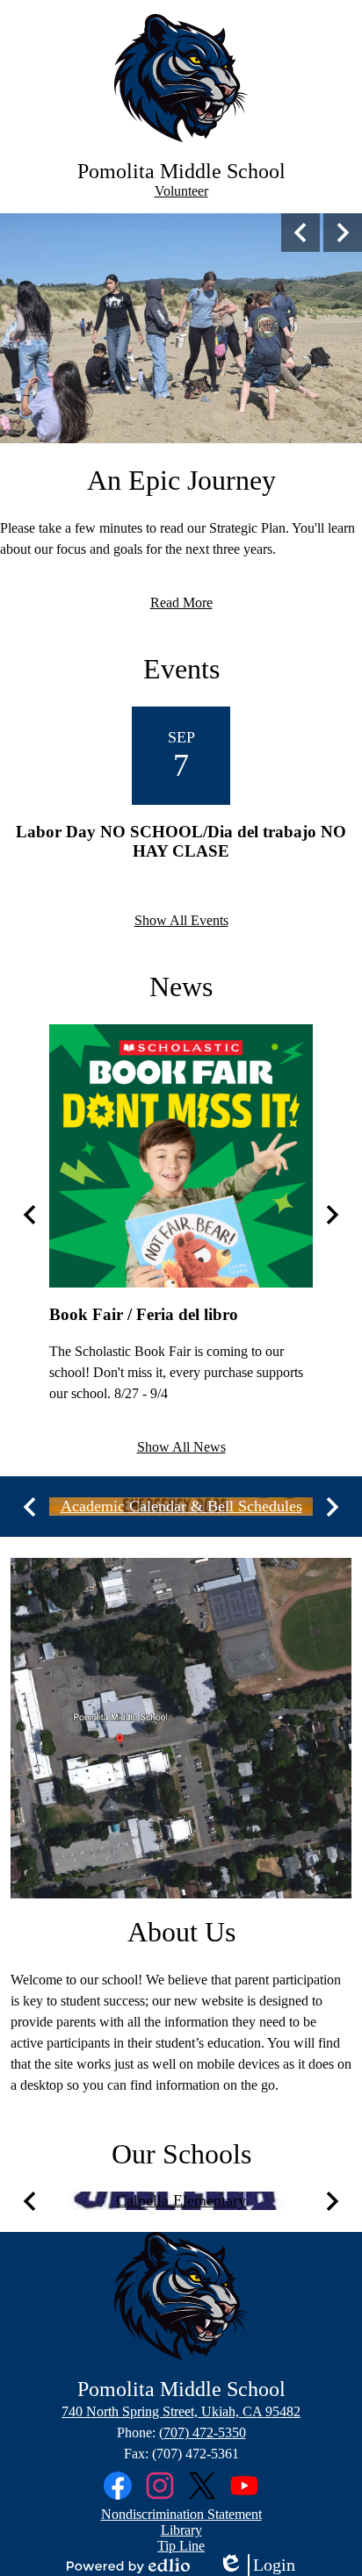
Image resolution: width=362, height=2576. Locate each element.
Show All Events (181, 920)
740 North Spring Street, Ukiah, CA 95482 (181, 2411)
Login (257, 2565)
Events (181, 669)
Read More (181, 603)
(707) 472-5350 (203, 2432)
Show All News (181, 1447)
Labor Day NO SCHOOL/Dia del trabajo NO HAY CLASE (181, 841)
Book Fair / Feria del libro (144, 1314)
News (181, 987)
